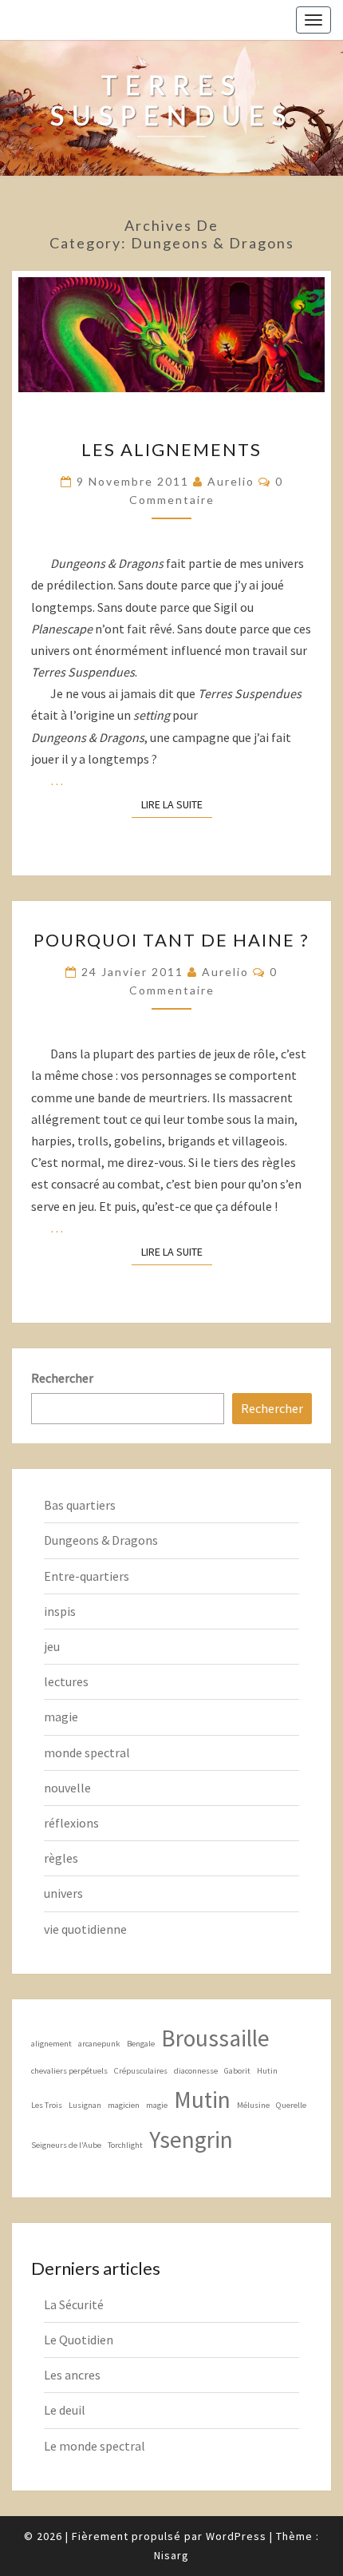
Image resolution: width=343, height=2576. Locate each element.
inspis (60, 1611)
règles (61, 1858)
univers (63, 1893)
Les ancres (72, 2375)
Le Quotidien (79, 2340)
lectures (66, 1681)
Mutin (202, 2100)
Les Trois (47, 2105)
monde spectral (87, 1752)
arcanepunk (99, 2044)
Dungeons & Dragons (101, 1540)
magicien (124, 2105)
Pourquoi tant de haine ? (171, 940)
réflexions (71, 1823)
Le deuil (65, 2410)
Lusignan (85, 2105)
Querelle (291, 2105)
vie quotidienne (85, 1929)
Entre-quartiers (87, 1576)
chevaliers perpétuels (69, 2071)
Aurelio (231, 481)
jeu (52, 1646)
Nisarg (171, 2555)
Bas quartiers (80, 1505)
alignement (51, 2044)
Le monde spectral (95, 2446)
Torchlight (125, 2145)
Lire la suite (177, 804)
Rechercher (62, 1378)
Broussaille (215, 2038)
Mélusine (253, 2105)
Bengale (141, 2044)
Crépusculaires (141, 2071)
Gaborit (237, 2071)
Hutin (267, 2071)
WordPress (236, 2536)
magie (61, 1717)
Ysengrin (191, 2139)
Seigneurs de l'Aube (66, 2145)
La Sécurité (74, 2304)
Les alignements (171, 449)
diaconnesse (196, 2071)
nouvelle (67, 1788)
